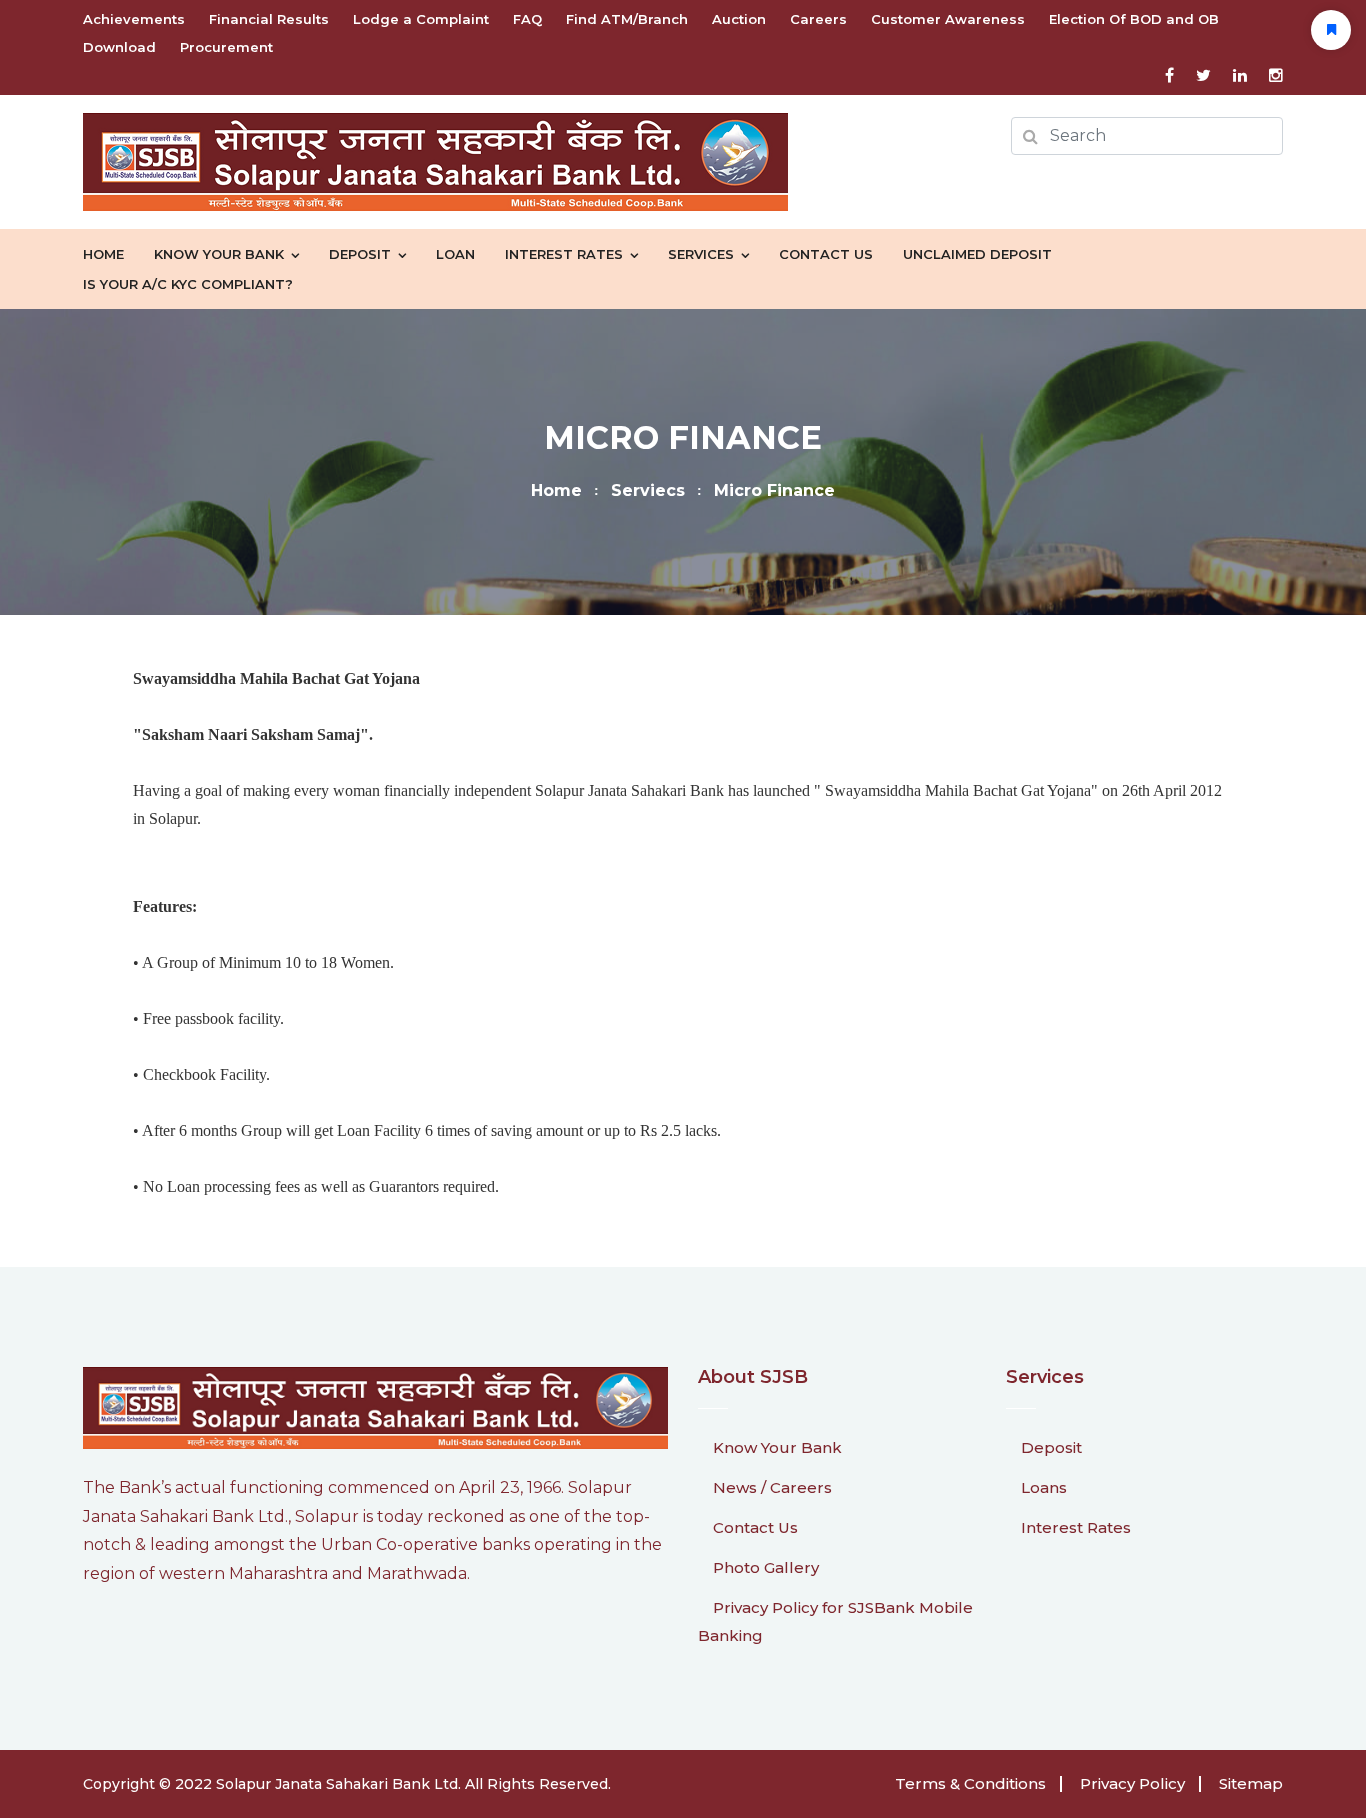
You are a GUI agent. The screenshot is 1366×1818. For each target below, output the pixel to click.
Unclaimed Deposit (977, 254)
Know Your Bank (777, 1447)
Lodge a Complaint (421, 19)
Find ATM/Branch (627, 19)
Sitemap (1251, 1783)
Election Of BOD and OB (1134, 19)
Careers (818, 19)
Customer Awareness (948, 19)
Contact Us (826, 254)
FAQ (527, 19)
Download (119, 47)
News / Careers (772, 1487)
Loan (455, 254)
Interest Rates (564, 254)
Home (103, 254)
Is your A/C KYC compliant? (188, 284)
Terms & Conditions (970, 1783)
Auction (739, 19)
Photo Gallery (766, 1567)
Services (701, 254)
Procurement (226, 47)
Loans (1044, 1487)
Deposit (360, 254)
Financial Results (269, 19)
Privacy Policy (1132, 1783)
